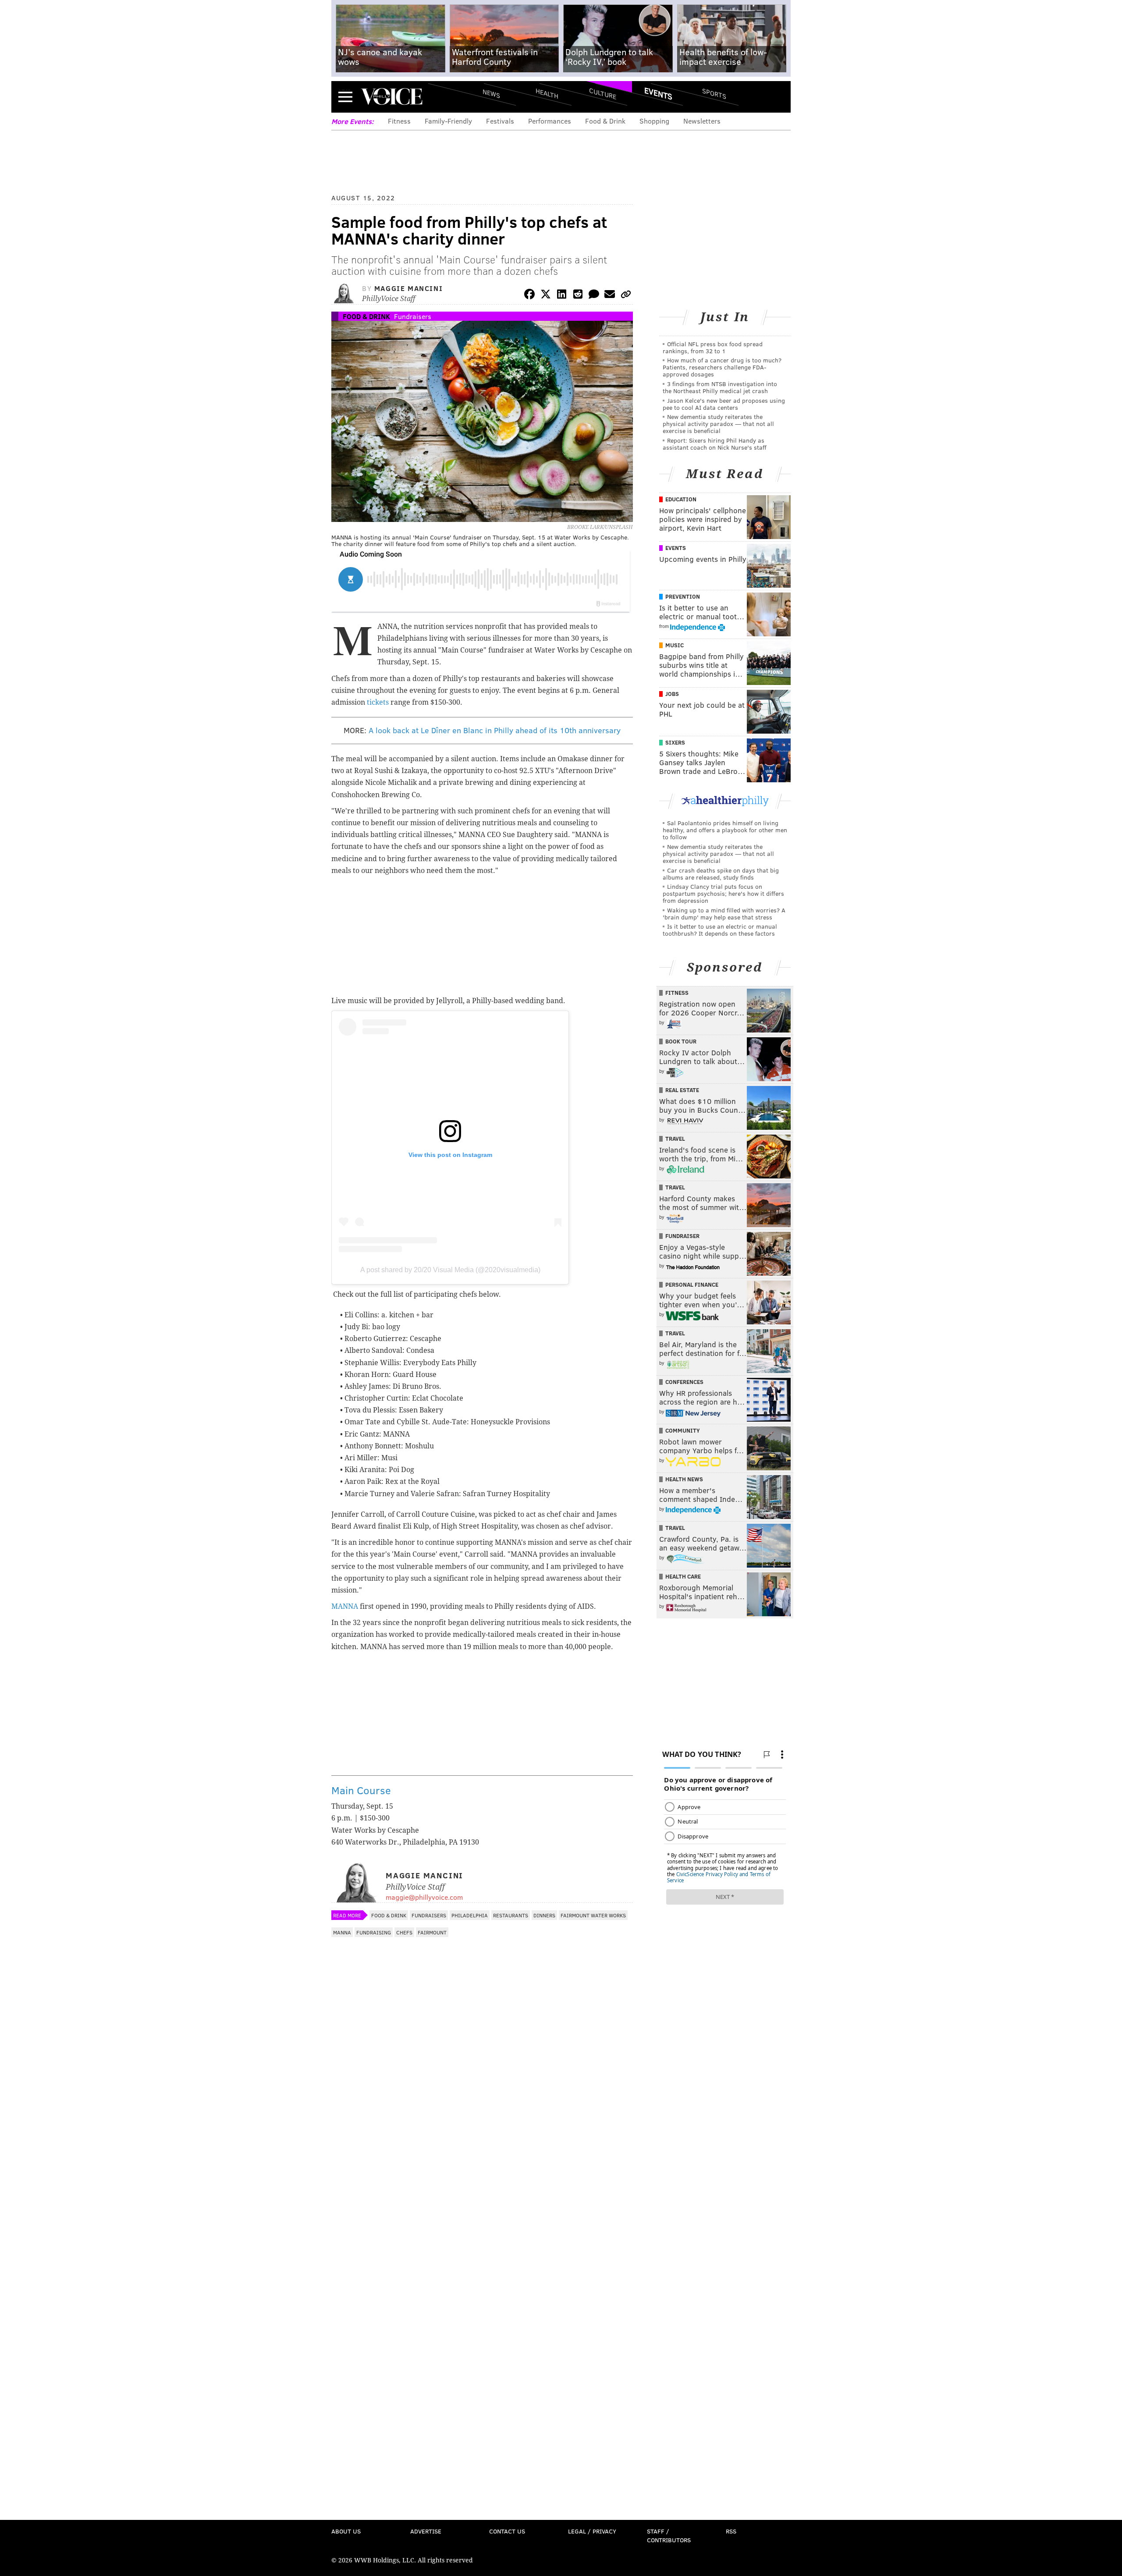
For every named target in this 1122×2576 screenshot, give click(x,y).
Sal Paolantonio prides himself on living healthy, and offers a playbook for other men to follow (725, 830)
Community (683, 1430)
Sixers (675, 742)
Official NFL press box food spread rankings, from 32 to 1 (713, 347)
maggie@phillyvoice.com (424, 1897)
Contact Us (507, 2531)
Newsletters (702, 121)
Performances (550, 121)
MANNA (345, 1606)
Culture (603, 93)
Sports (714, 93)
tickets (378, 702)
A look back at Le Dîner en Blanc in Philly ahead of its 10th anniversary (495, 730)
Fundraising (374, 1932)
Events (658, 93)
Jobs (672, 694)
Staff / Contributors (669, 2535)
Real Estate (682, 1090)
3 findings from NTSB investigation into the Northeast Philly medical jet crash (720, 387)
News (491, 93)
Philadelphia (470, 1915)
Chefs (404, 1932)
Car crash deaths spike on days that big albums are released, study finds (721, 874)
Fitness (399, 121)
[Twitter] (546, 296)
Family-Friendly (448, 121)
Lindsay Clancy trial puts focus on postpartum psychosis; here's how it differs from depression (723, 893)
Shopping (654, 121)
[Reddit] (578, 296)
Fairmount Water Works (593, 1915)
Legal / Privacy (592, 2531)
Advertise (426, 2531)
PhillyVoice (392, 96)
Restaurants (511, 1915)
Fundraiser (682, 1236)
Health (547, 93)
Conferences (684, 1382)
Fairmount (432, 1932)
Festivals (500, 121)
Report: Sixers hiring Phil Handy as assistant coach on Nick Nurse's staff (715, 444)
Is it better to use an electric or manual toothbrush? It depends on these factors (720, 930)
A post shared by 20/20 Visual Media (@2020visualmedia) (450, 1270)
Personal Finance (692, 1284)
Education (681, 499)
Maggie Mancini (408, 288)
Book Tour (681, 1041)
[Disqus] (482, 2175)
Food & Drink (605, 121)
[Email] (610, 296)
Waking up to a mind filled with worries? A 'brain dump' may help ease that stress (724, 914)
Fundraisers (413, 316)
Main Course (361, 1790)
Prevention (683, 596)
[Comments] (594, 296)
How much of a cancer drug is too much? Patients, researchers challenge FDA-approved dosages (722, 367)
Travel (675, 1139)
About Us (346, 2531)
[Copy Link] (626, 296)
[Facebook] (529, 296)
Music (675, 645)
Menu (345, 97)
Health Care (683, 1576)
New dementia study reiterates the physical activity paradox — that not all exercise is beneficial (718, 424)
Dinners (544, 1915)
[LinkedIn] (562, 296)
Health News (684, 1479)
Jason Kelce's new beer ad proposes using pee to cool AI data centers (724, 404)
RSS (731, 2531)
